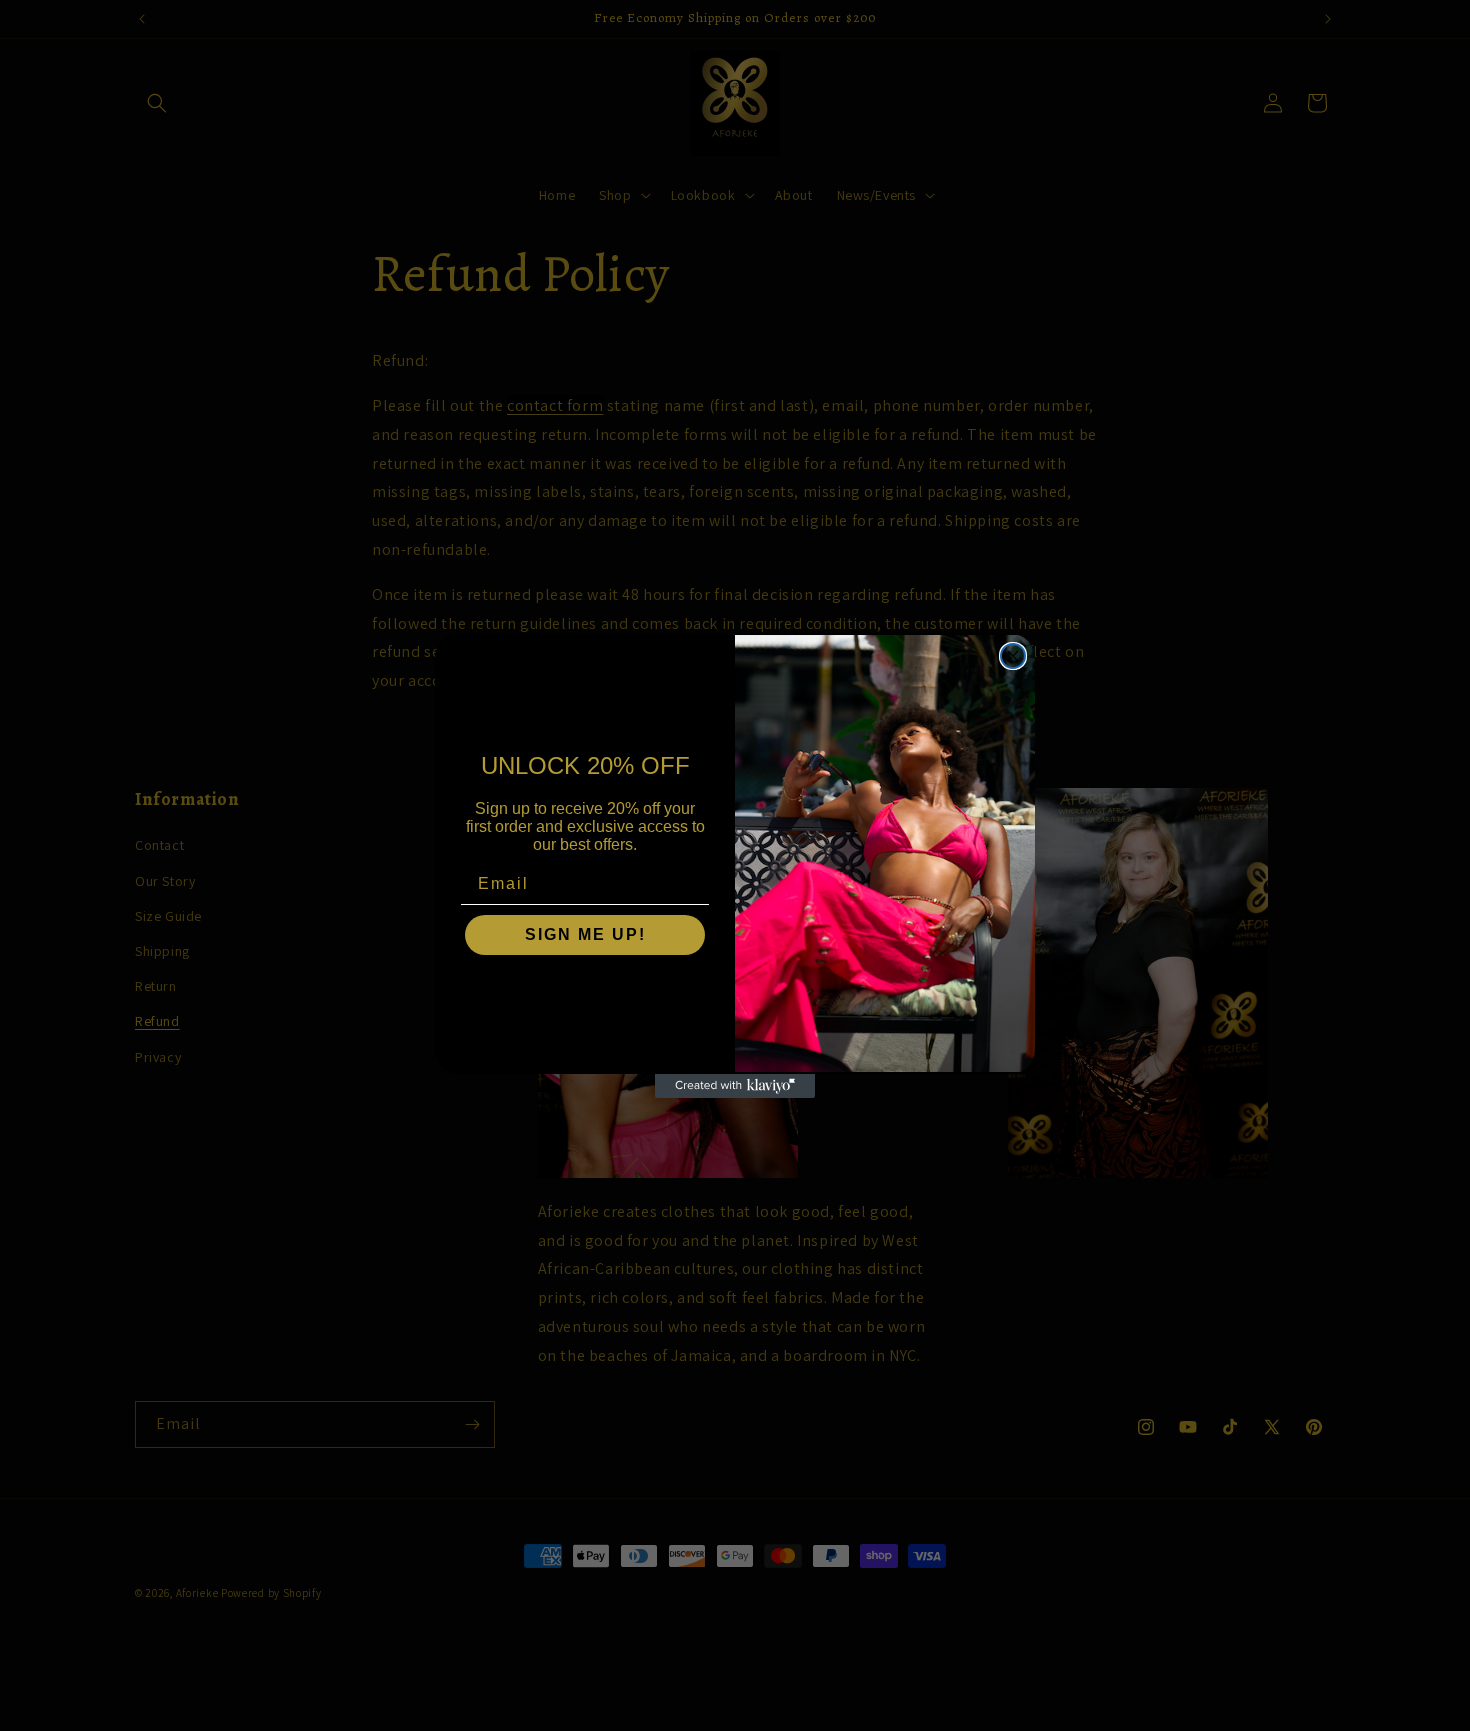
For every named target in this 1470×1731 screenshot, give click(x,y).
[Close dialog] (1013, 656)
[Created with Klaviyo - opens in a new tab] (735, 1086)
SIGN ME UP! (585, 934)
